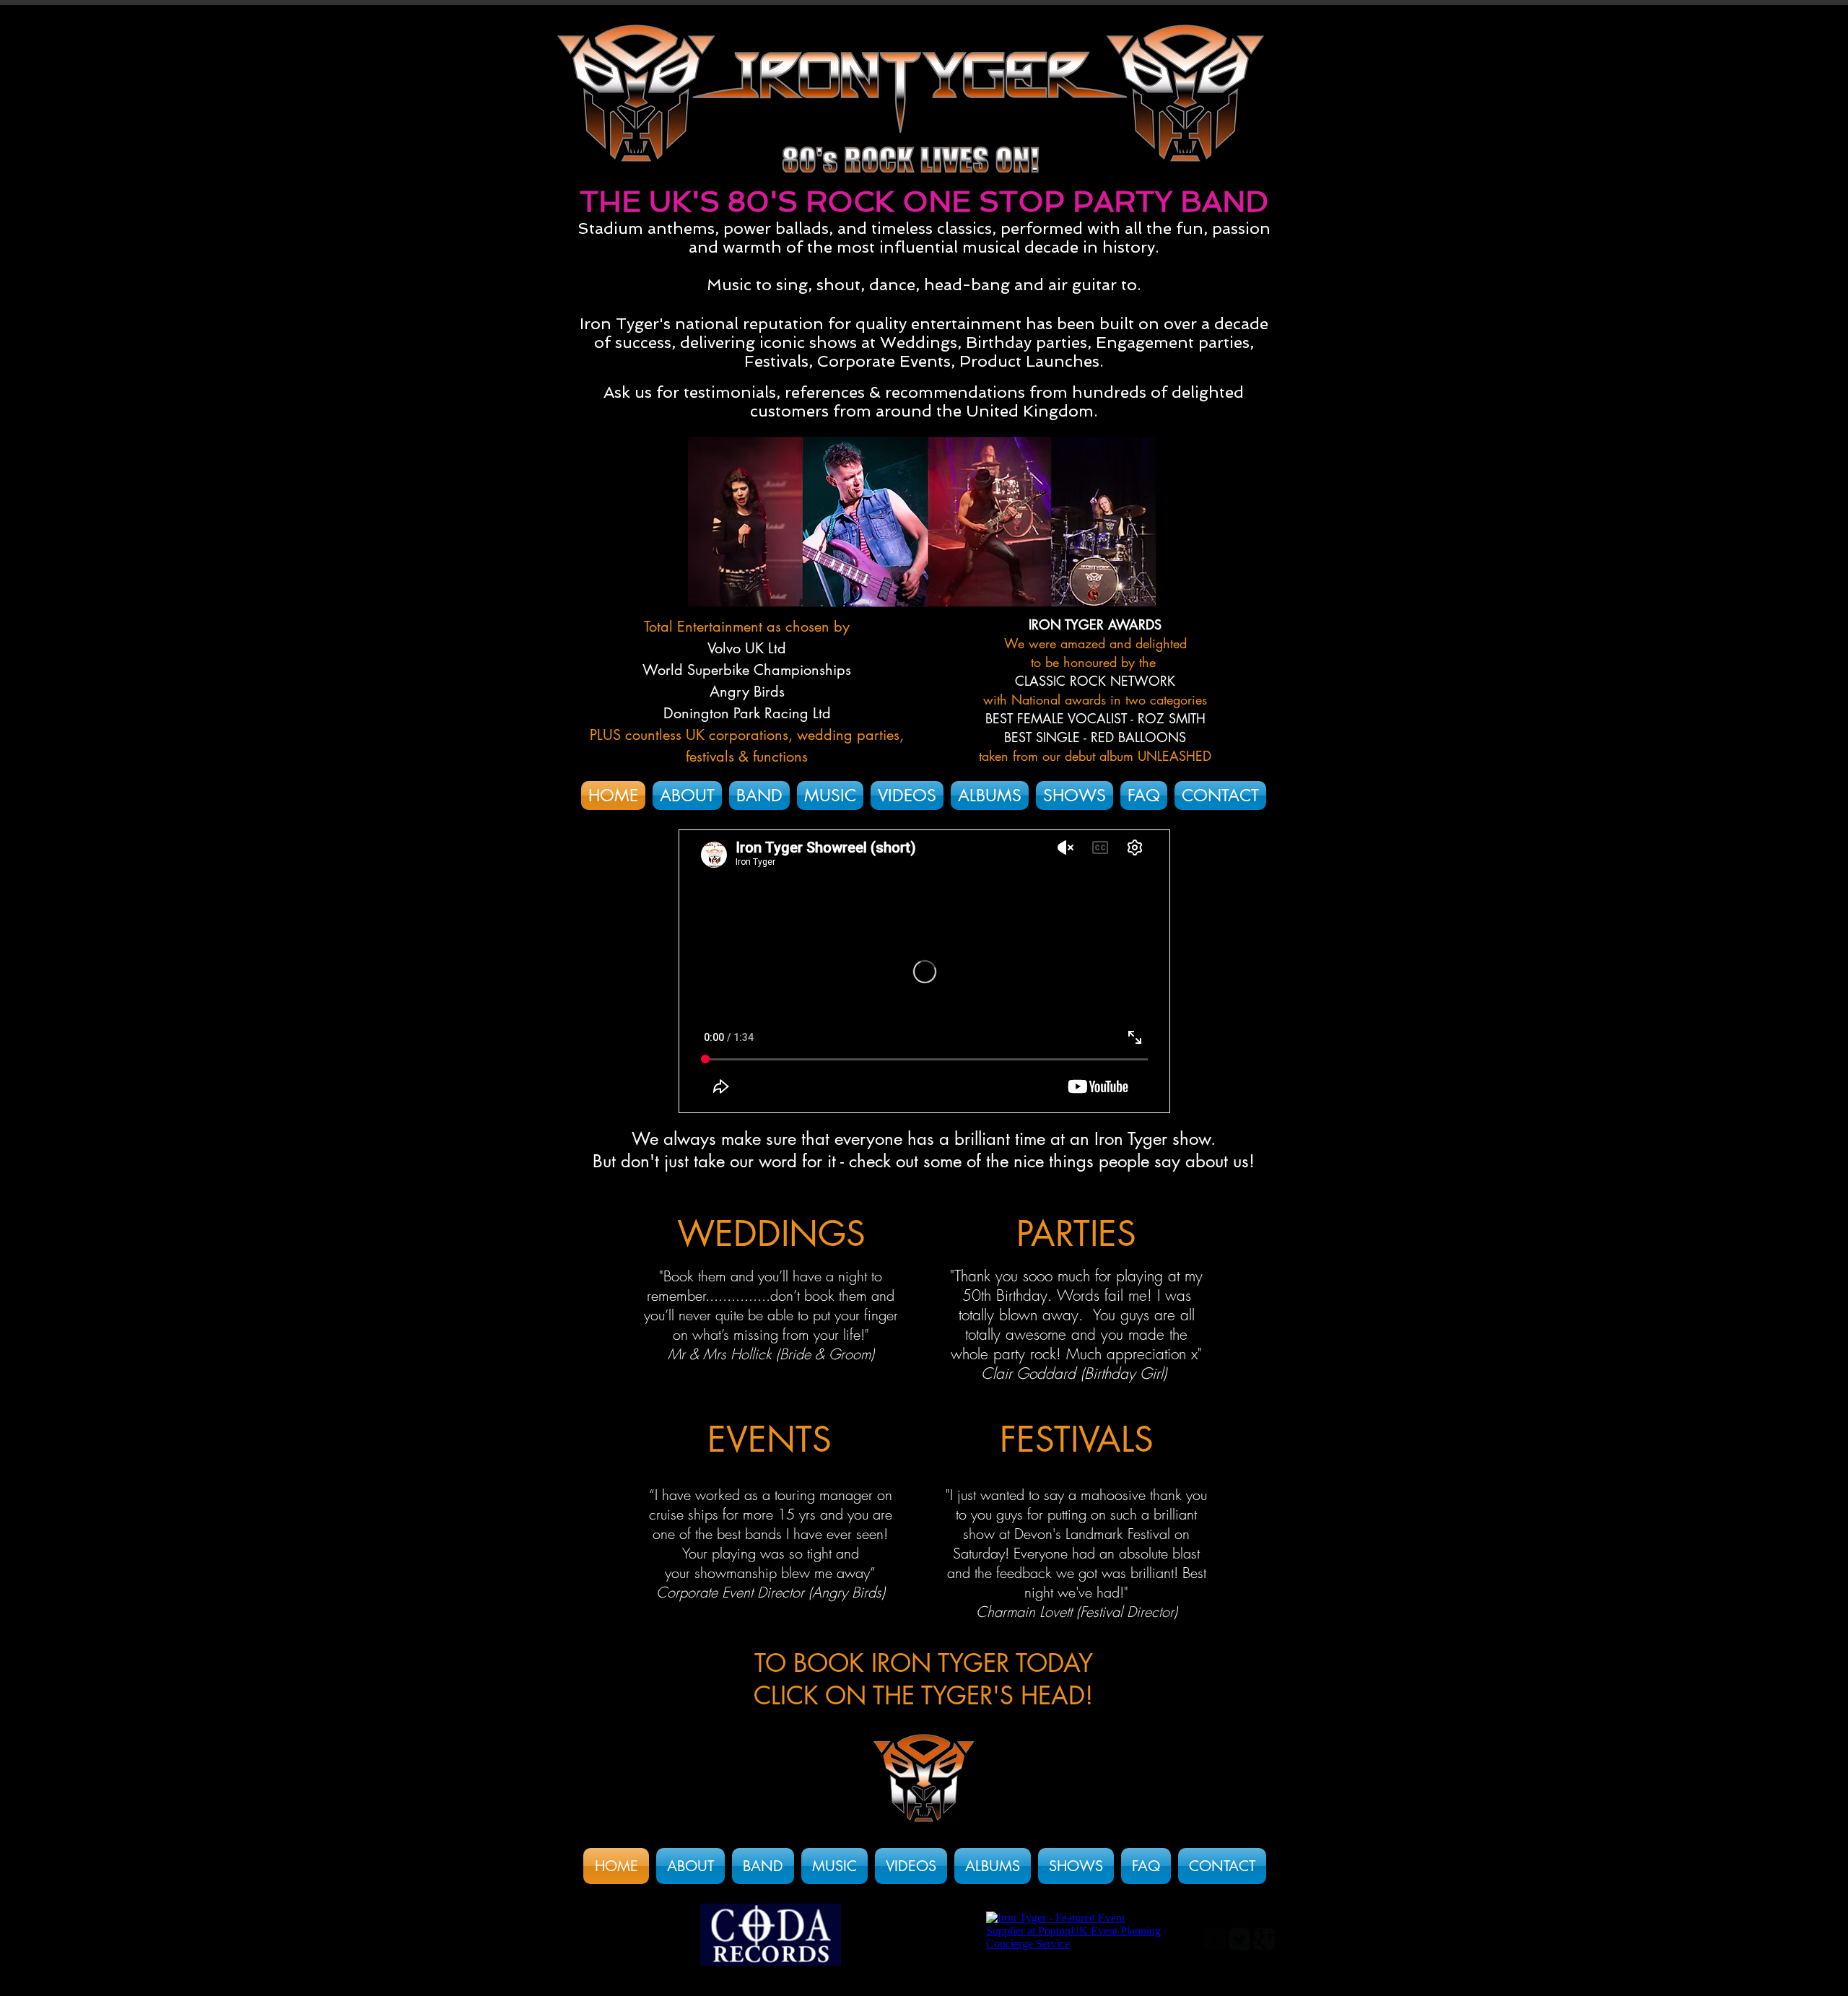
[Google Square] (1264, 1939)
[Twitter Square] (1239, 1939)
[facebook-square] (1215, 1939)
